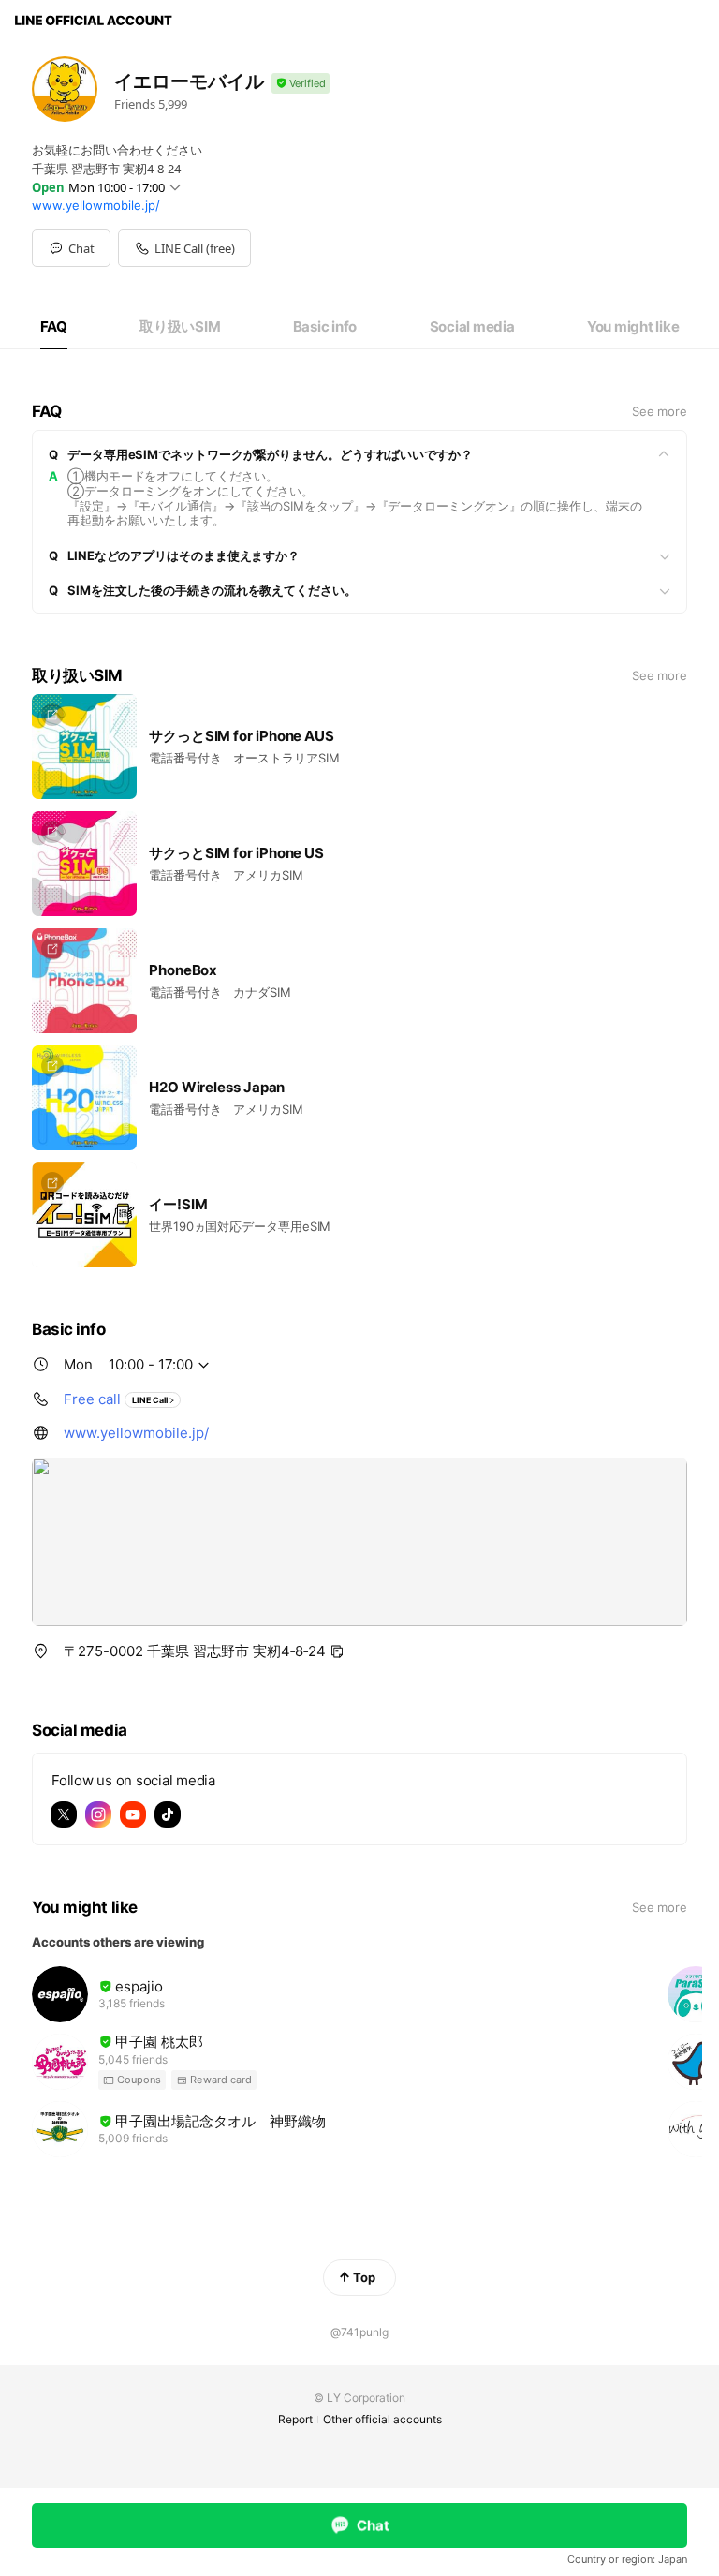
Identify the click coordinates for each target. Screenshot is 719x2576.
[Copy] (337, 1651)
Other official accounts (382, 2419)
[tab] (54, 327)
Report (295, 2419)
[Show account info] (301, 84)
